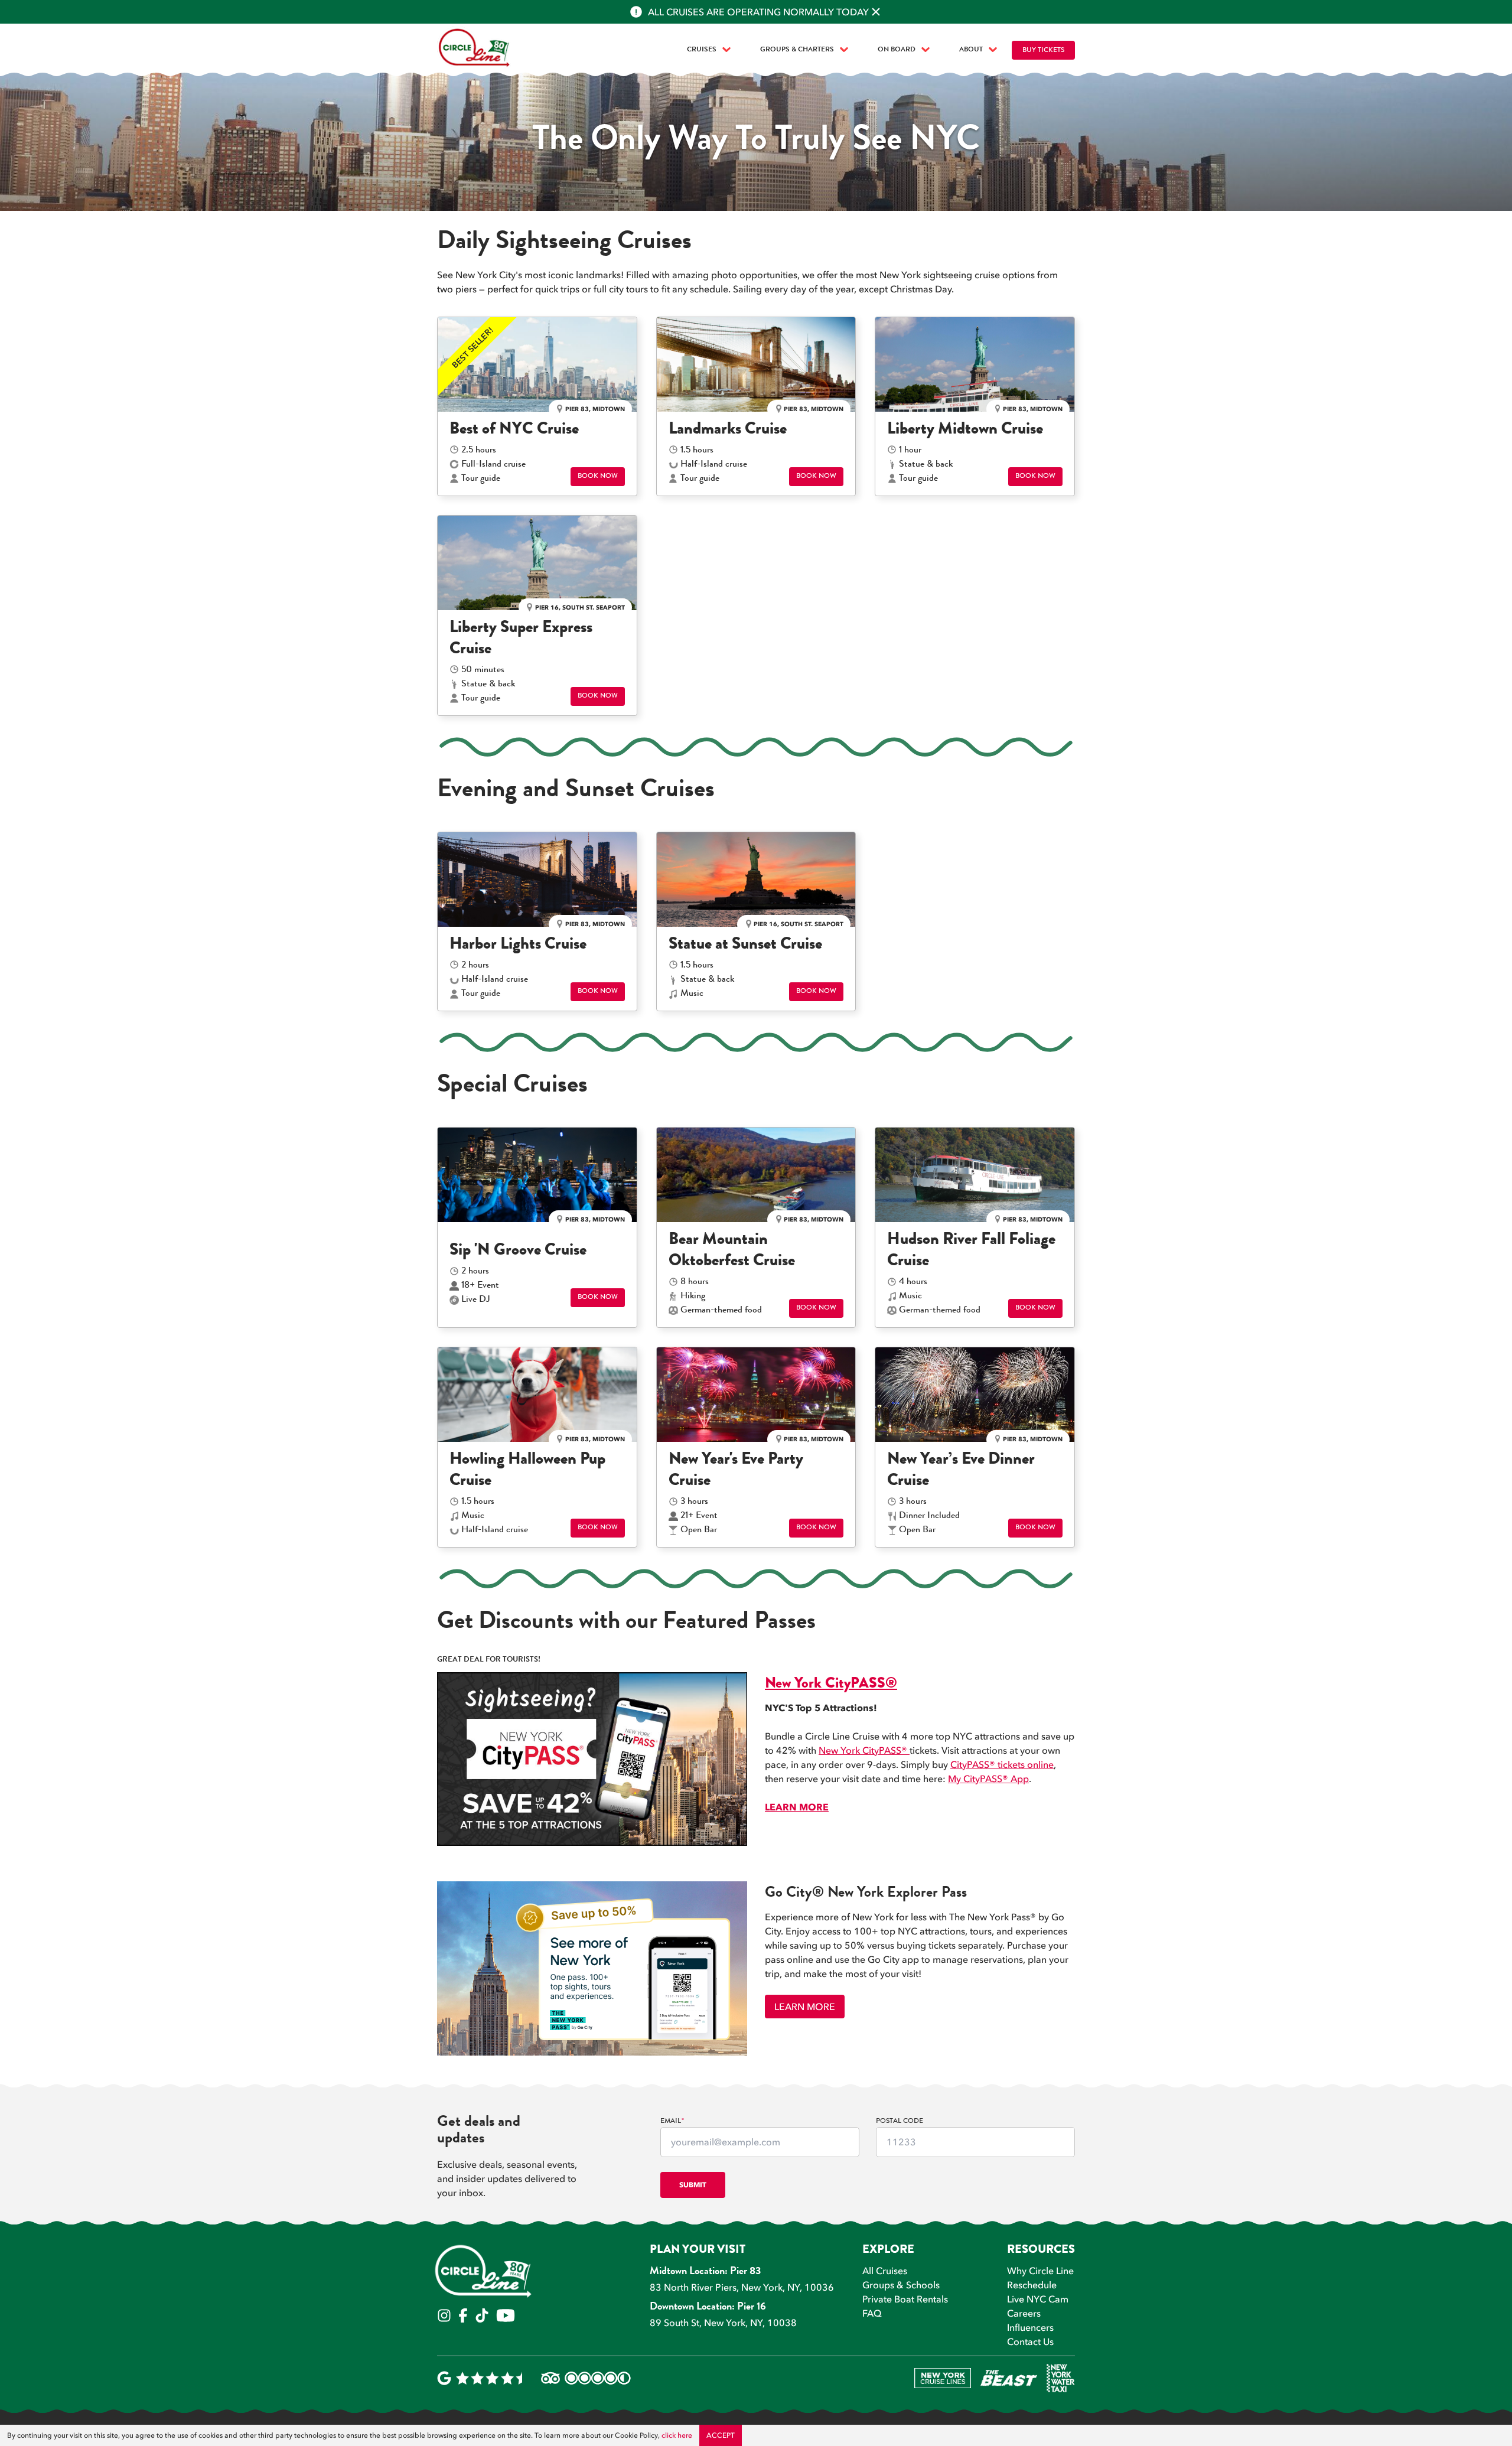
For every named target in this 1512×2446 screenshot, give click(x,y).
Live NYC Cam (1038, 2299)
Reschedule (1032, 2285)
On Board (897, 50)
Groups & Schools (901, 2285)
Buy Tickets (1043, 51)
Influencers (1030, 2327)
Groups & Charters (797, 50)
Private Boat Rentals (905, 2299)
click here (677, 2435)
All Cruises (885, 2271)
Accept (721, 2435)
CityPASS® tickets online (1002, 1764)
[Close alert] (876, 12)
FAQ (872, 2313)
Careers (1024, 2313)
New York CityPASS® (864, 1750)
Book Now (598, 477)
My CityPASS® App (988, 1779)
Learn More (805, 2007)
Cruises (702, 50)
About (971, 50)
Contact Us (1030, 2341)
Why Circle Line (1040, 2271)
